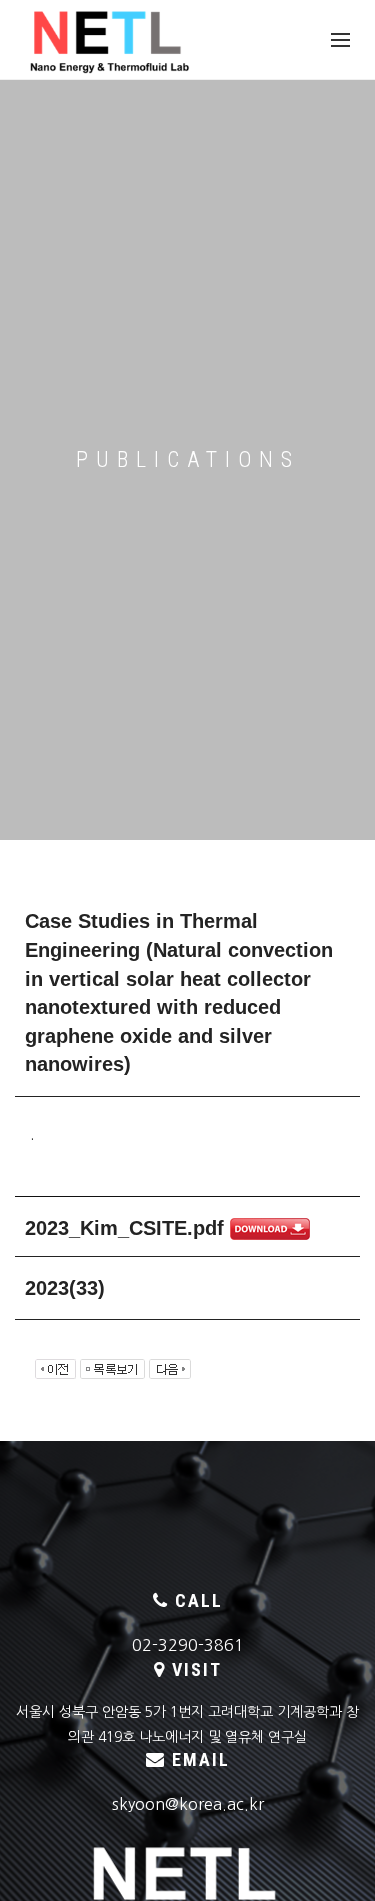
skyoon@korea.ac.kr (188, 1804)
